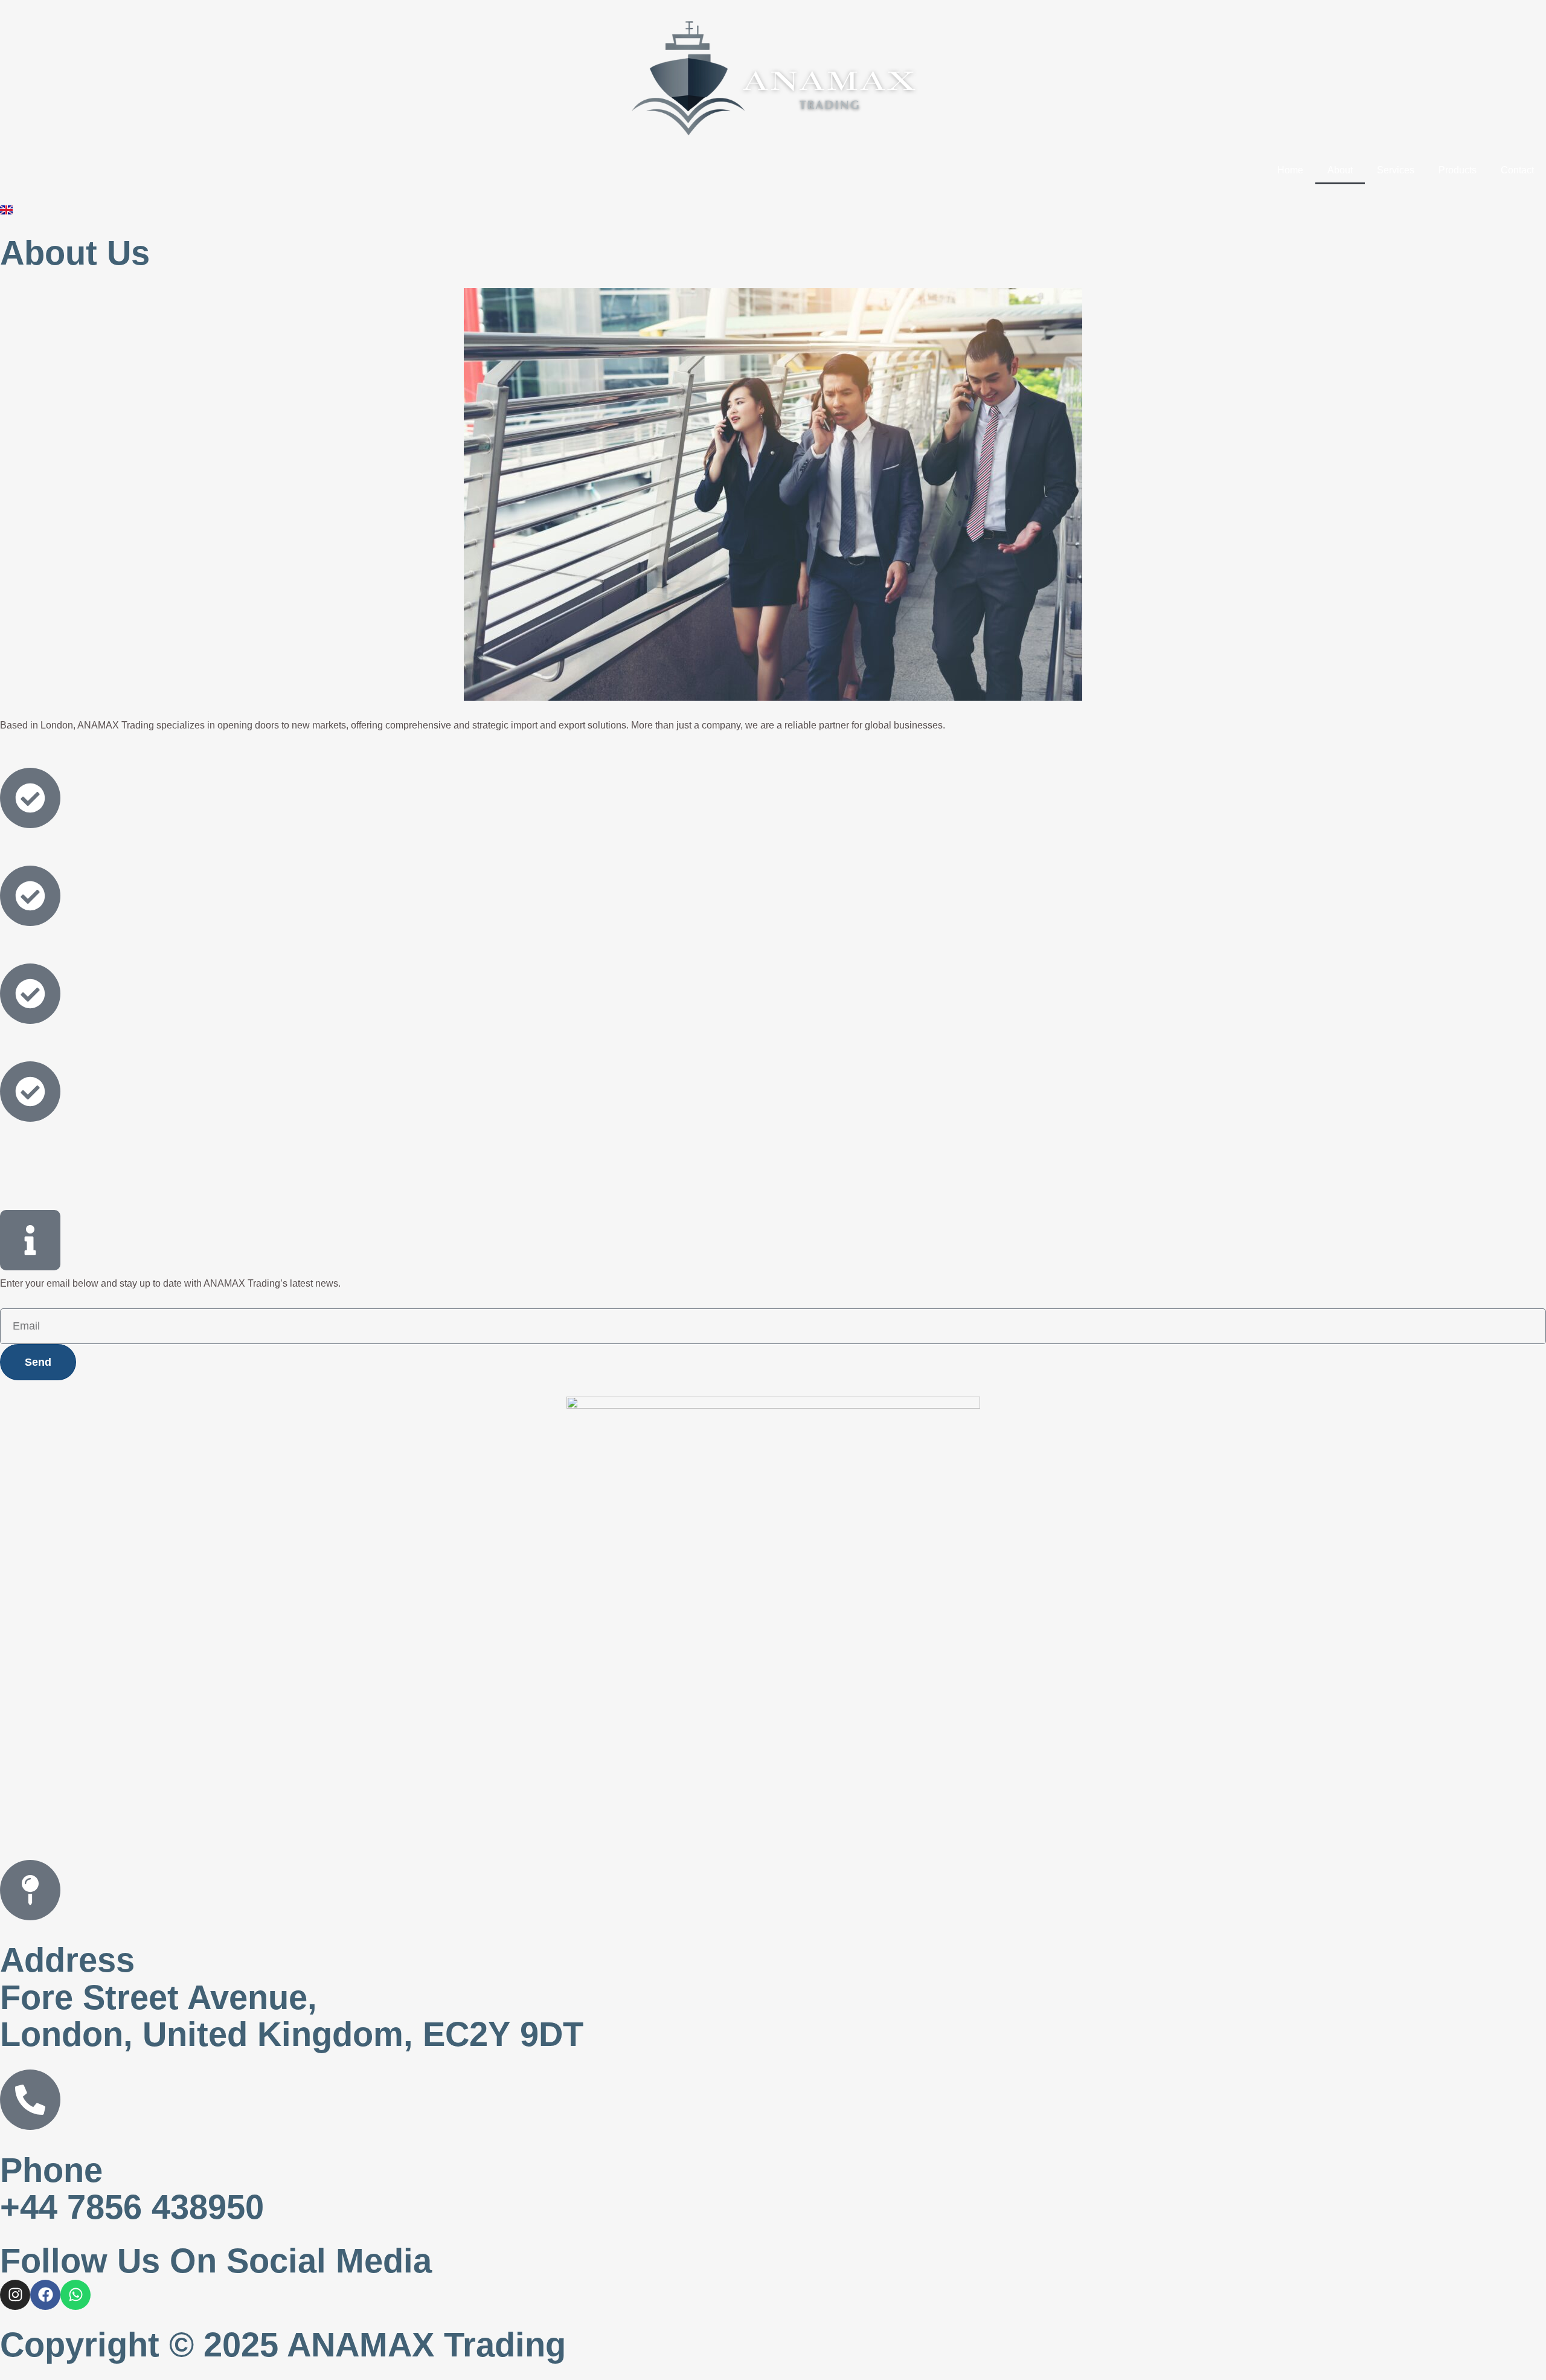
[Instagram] (15, 2295)
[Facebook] (45, 2295)
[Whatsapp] (75, 2295)
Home (1290, 170)
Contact (1517, 170)
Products (1458, 170)
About (1340, 170)
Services (1396, 170)
